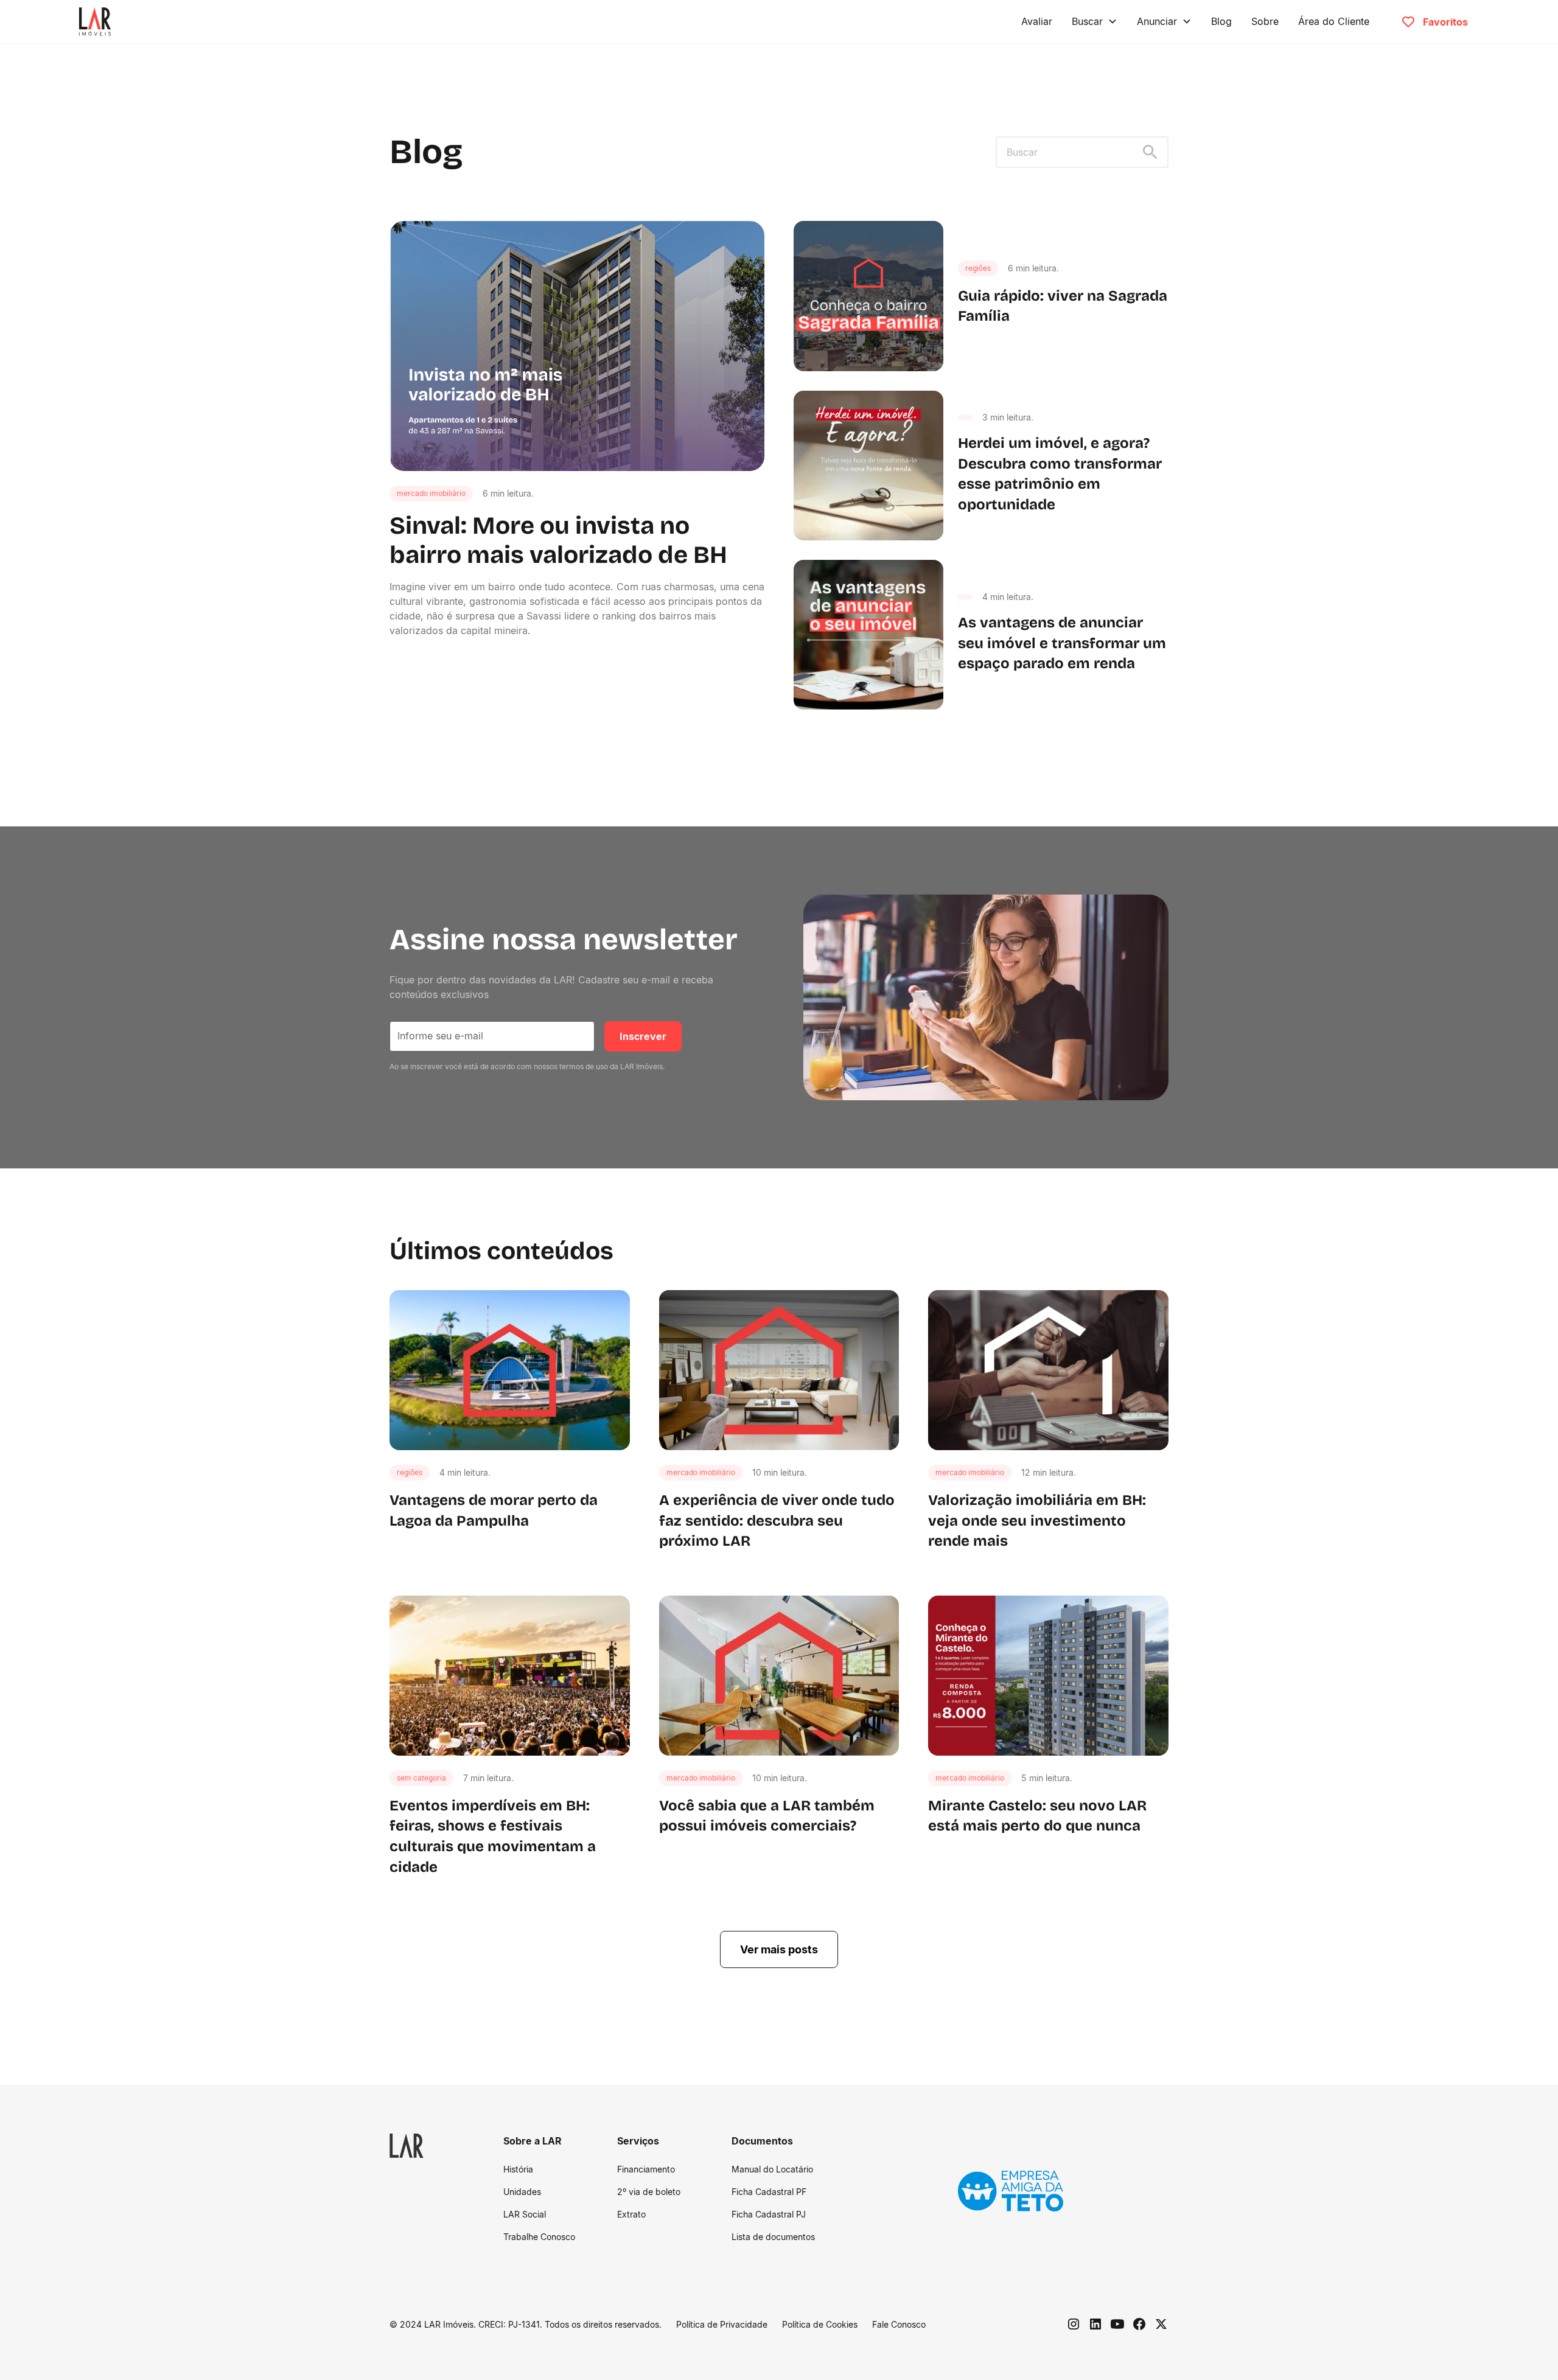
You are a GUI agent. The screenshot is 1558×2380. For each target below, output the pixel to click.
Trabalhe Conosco (539, 2237)
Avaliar (1037, 21)
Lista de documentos (773, 2237)
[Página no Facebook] (1139, 2324)
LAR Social (525, 2214)
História (518, 2169)
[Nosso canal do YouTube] (1117, 2324)
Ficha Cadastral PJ (769, 2214)
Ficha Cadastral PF (769, 2192)
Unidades (522, 2192)
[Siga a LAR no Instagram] (1074, 2324)
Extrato (631, 2214)
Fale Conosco (899, 2324)
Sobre (1265, 21)
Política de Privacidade (722, 2324)
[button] (1095, 21)
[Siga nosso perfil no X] (1161, 2324)
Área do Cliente (1334, 21)
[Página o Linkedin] (1095, 2324)
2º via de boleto (649, 2192)
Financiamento (646, 2169)
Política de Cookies (820, 2324)
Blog (1221, 21)
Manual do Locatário (772, 2169)
